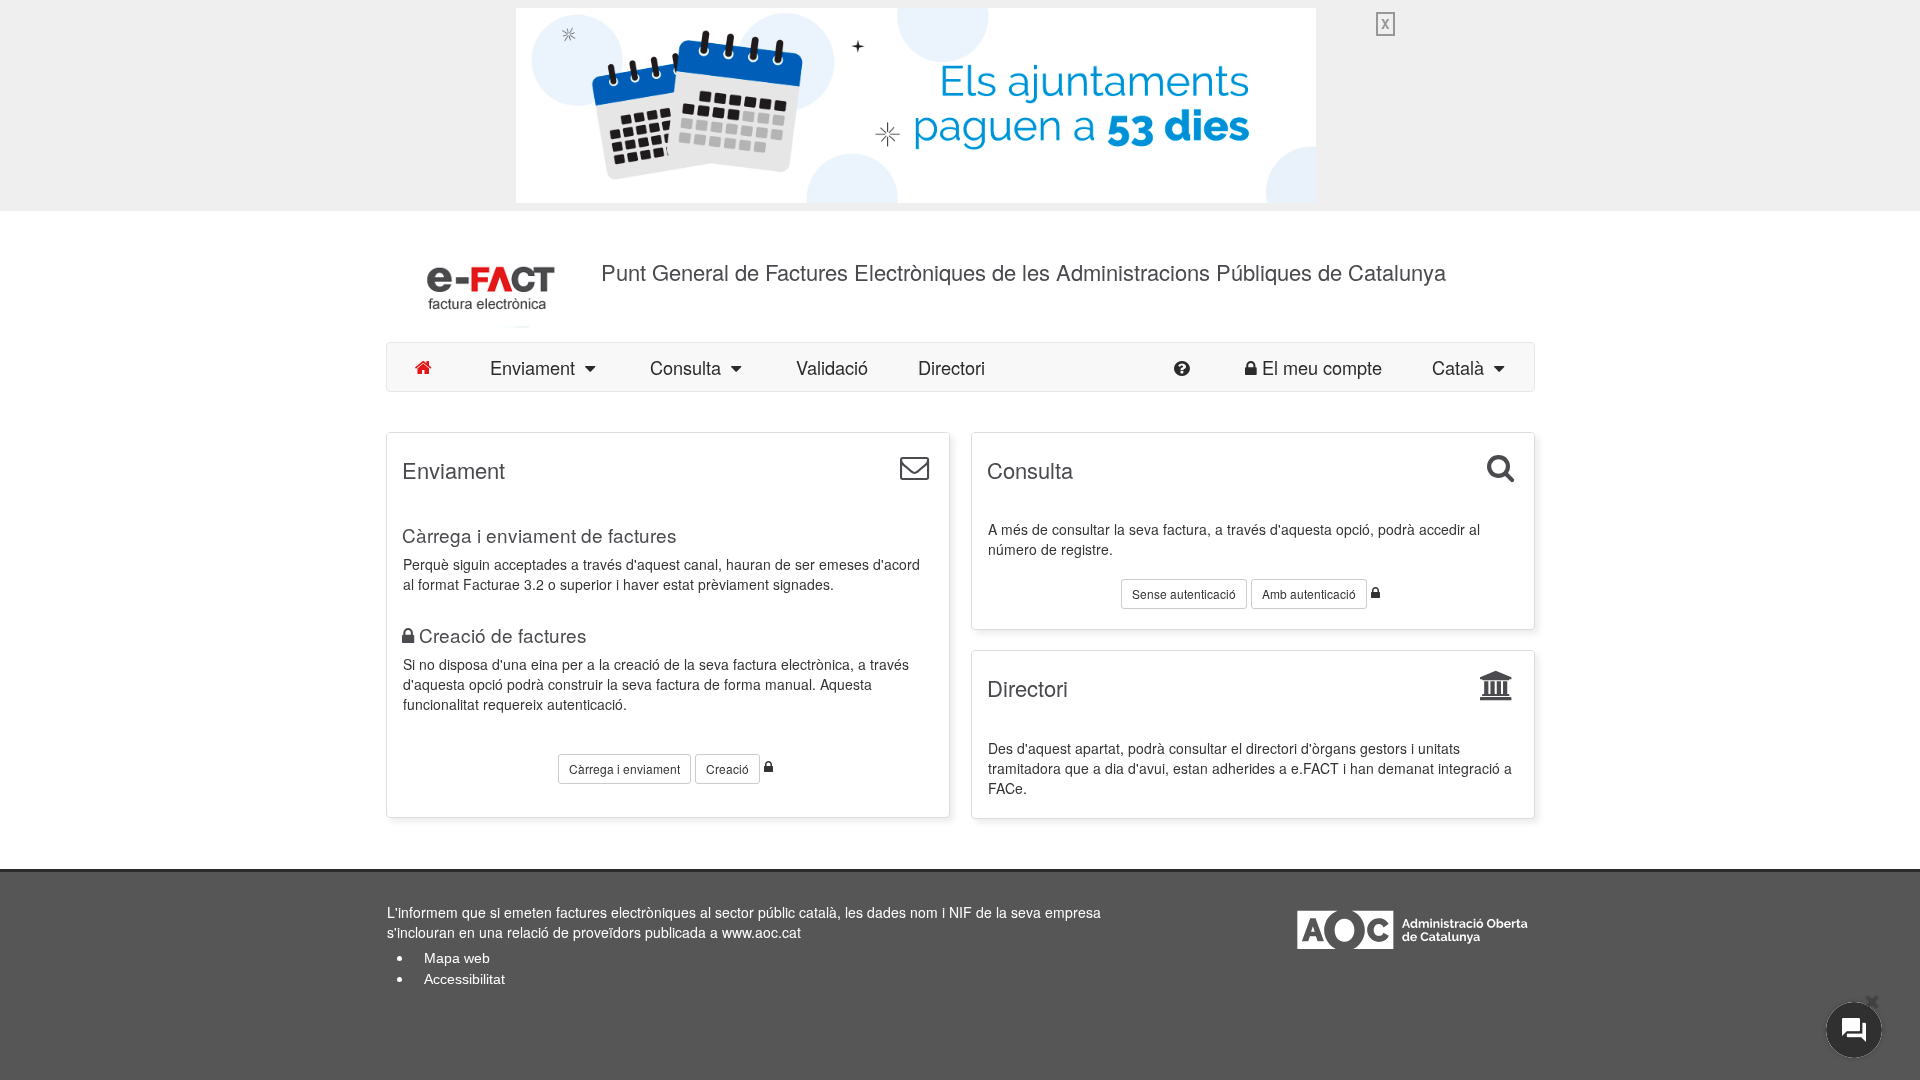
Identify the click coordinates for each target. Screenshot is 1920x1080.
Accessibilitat (464, 979)
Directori (951, 367)
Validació (832, 367)
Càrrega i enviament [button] (624, 768)
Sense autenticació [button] (1184, 593)
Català (1463, 367)
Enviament (537, 367)
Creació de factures (503, 634)
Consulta (690, 367)
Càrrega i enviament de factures (539, 534)
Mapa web (457, 958)
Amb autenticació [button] (1309, 593)
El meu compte (1322, 367)
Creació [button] (727, 768)
